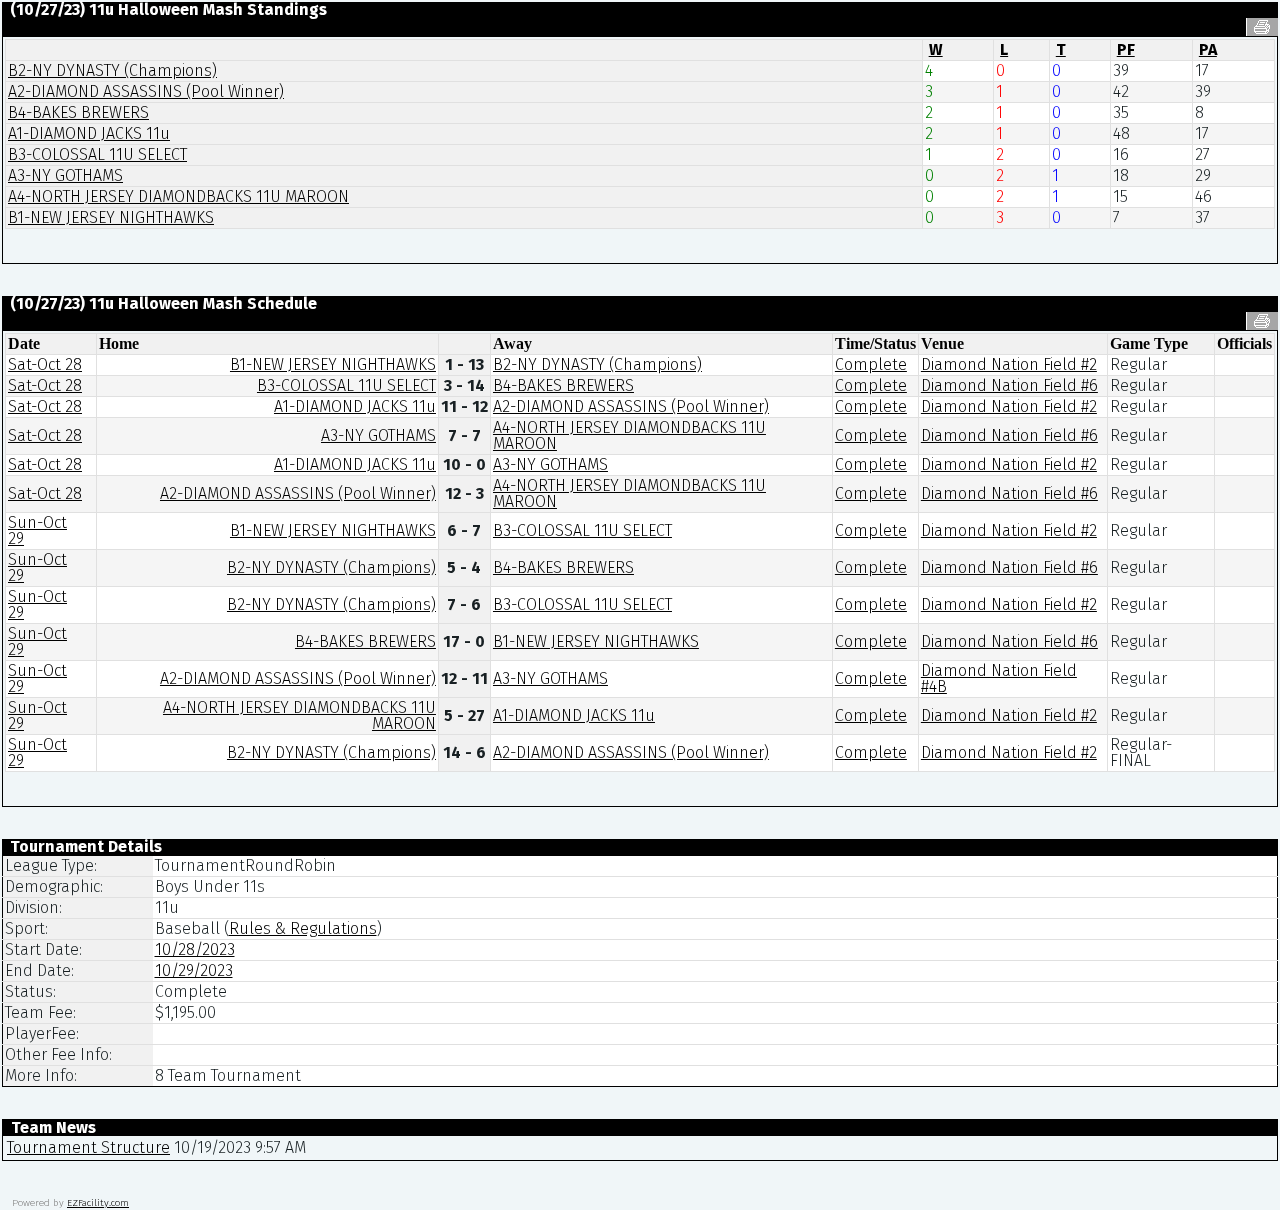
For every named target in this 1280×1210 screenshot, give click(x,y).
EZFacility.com (98, 1203)
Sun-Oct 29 (37, 530)
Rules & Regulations (303, 928)
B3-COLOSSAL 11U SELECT (97, 154)
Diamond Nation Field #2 (1009, 364)
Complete (871, 364)
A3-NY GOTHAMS (65, 175)
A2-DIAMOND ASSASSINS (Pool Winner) (146, 91)
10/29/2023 (194, 970)
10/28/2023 (195, 949)
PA (1208, 49)
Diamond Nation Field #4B (999, 678)
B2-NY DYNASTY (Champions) (112, 70)
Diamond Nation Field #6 (1009, 385)
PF (1126, 49)
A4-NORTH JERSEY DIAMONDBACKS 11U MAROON (178, 196)
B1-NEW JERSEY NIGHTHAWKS (111, 217)
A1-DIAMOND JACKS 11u (89, 133)
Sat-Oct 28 (45, 364)
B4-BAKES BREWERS (78, 112)
